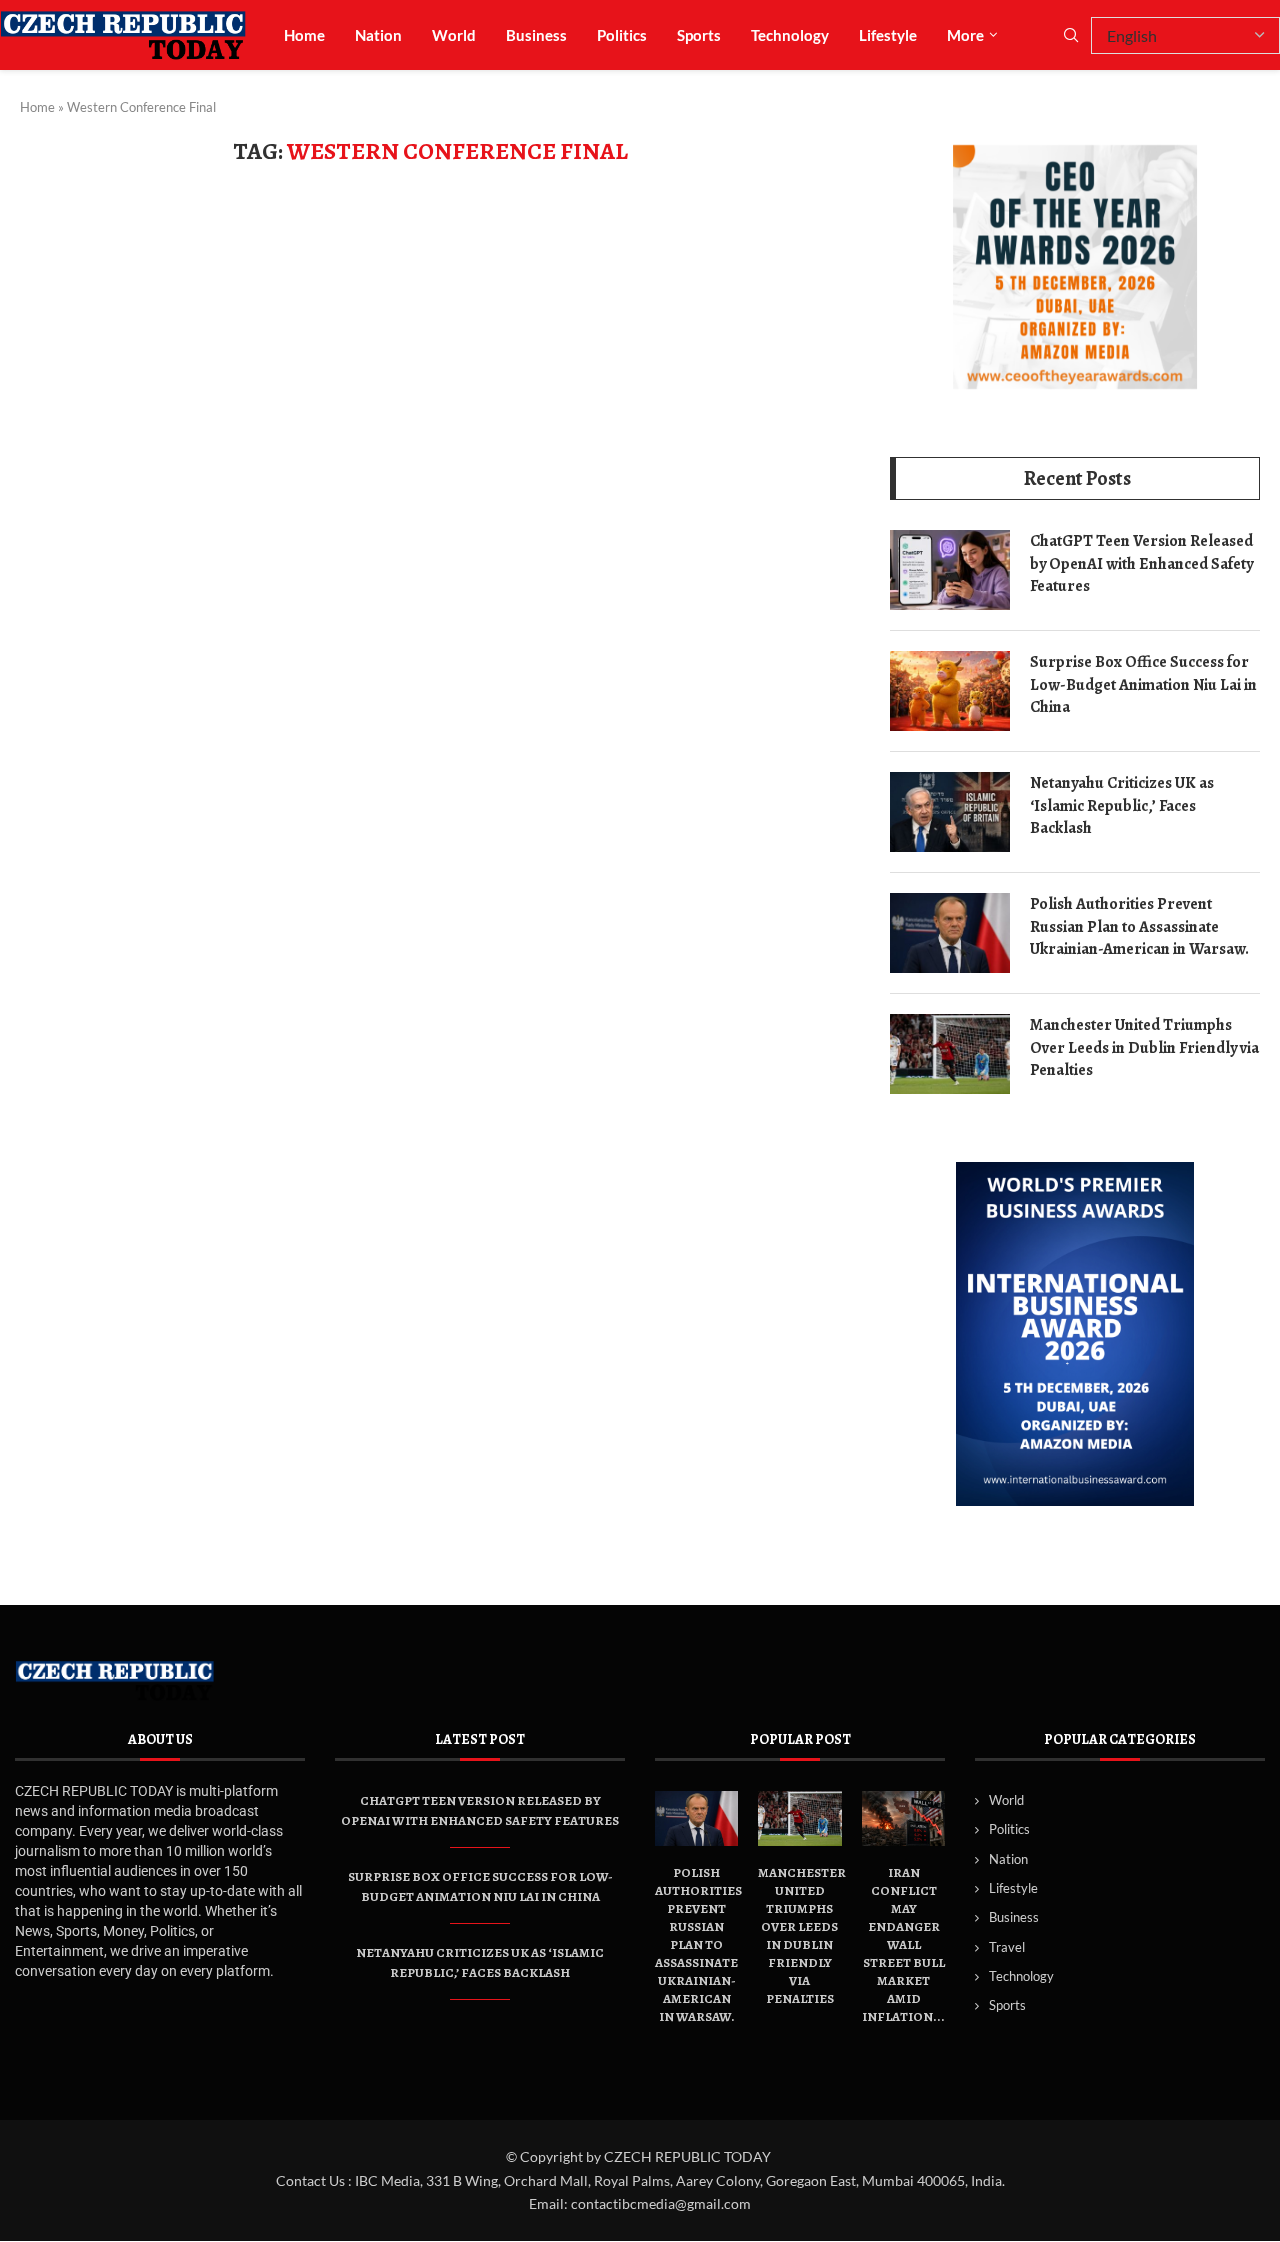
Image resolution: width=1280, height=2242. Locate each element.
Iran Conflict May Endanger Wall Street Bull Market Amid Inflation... (903, 1943)
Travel (1007, 1947)
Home (304, 35)
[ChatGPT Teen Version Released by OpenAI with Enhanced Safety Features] (950, 570)
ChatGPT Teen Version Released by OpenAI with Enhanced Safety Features (1141, 563)
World (454, 35)
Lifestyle (888, 35)
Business (536, 35)
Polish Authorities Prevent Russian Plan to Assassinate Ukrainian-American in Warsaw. (1139, 926)
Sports (699, 35)
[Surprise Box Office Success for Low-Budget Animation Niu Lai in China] (950, 691)
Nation (378, 35)
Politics (622, 35)
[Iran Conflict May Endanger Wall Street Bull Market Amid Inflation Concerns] (903, 1819)
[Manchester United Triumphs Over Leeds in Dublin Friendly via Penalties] (950, 1054)
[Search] (1071, 36)
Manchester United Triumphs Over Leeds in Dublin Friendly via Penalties (1144, 1047)
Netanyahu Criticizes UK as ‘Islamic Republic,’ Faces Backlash (1122, 805)
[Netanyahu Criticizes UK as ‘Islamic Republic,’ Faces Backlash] (950, 812)
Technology (790, 35)
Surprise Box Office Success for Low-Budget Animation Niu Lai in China (1143, 684)
